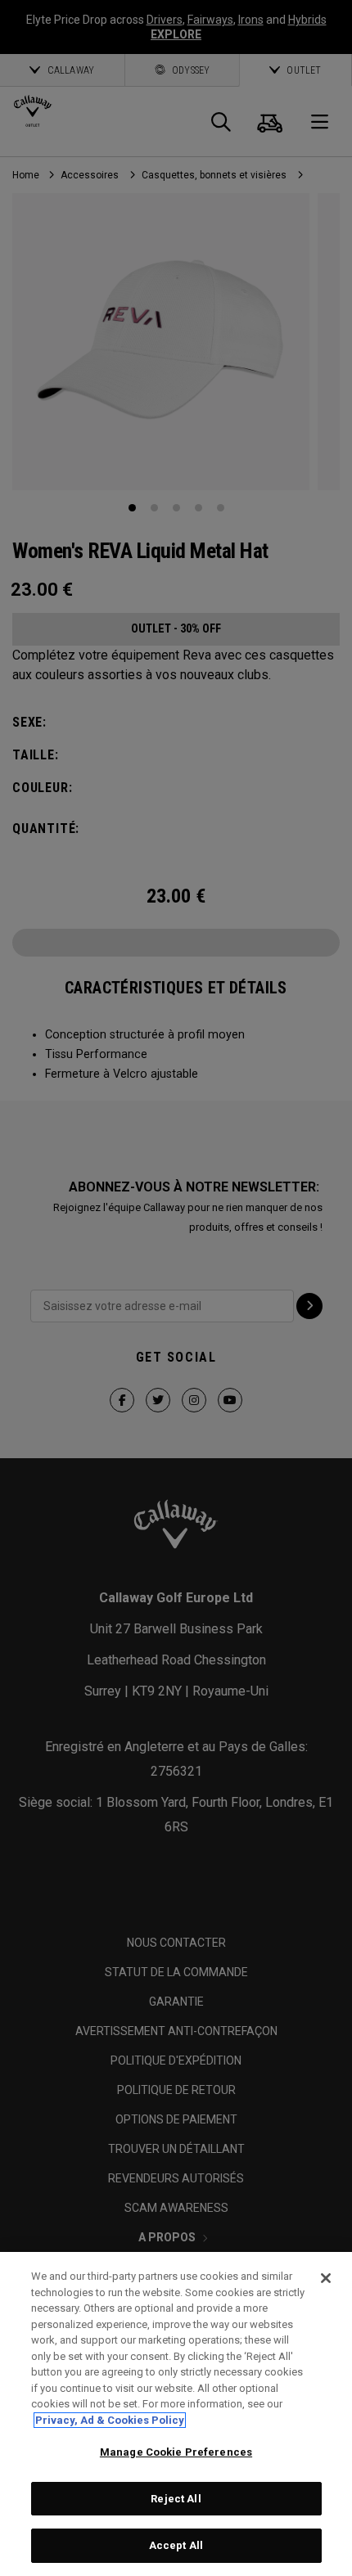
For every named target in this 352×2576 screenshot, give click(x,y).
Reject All (176, 2499)
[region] (176, 2414)
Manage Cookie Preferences (176, 2452)
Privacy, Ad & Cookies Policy (110, 2420)
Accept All (176, 2545)
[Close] (326, 2278)
